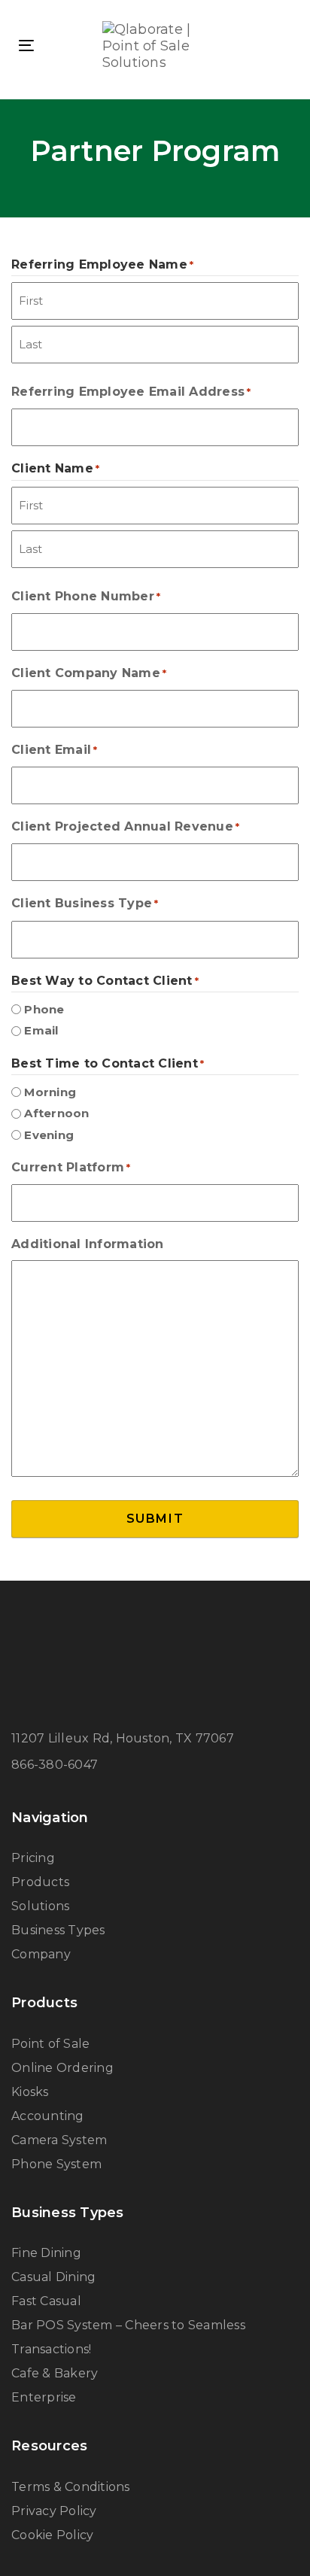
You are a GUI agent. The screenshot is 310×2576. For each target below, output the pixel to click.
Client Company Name (89, 673)
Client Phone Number (86, 596)
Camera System (59, 2140)
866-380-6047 (55, 1765)
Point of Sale (50, 2044)
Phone (44, 1009)
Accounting (48, 2116)
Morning (50, 1092)
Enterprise (44, 2397)
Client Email (55, 750)
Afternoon (56, 1113)
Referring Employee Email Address (131, 392)
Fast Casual (46, 2301)
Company (41, 1954)
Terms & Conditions (71, 2487)
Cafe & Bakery (55, 2373)
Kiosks (30, 2092)
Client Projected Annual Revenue (125, 826)
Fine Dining (46, 2253)
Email (41, 1030)
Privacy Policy (54, 2511)
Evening (49, 1135)
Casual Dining (53, 2277)
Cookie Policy (52, 2535)
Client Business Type (85, 903)
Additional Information (88, 1244)
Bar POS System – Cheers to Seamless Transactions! (128, 2337)
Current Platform (71, 1167)
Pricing (33, 1858)
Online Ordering (62, 2068)
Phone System (56, 2164)
